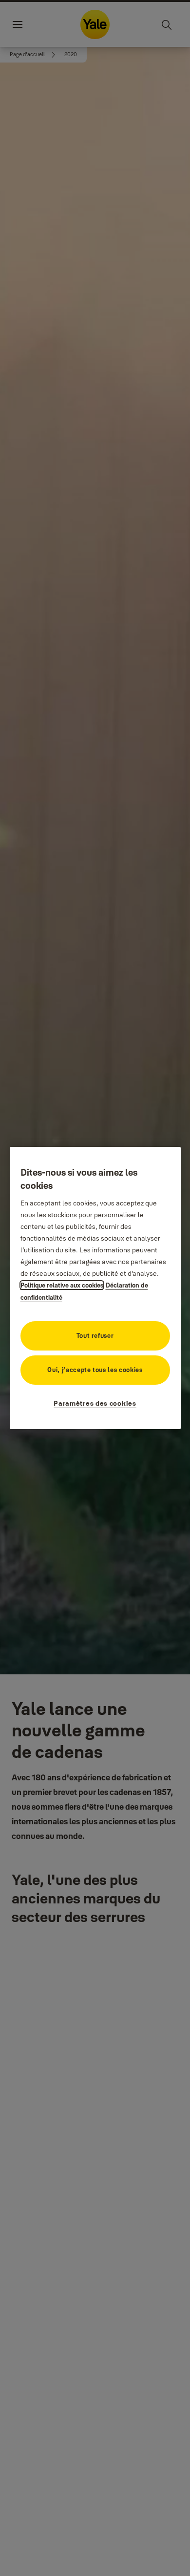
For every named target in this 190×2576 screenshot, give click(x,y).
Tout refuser (95, 1335)
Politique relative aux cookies (62, 1285)
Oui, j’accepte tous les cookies (95, 1370)
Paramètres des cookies (95, 1403)
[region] (95, 1288)
